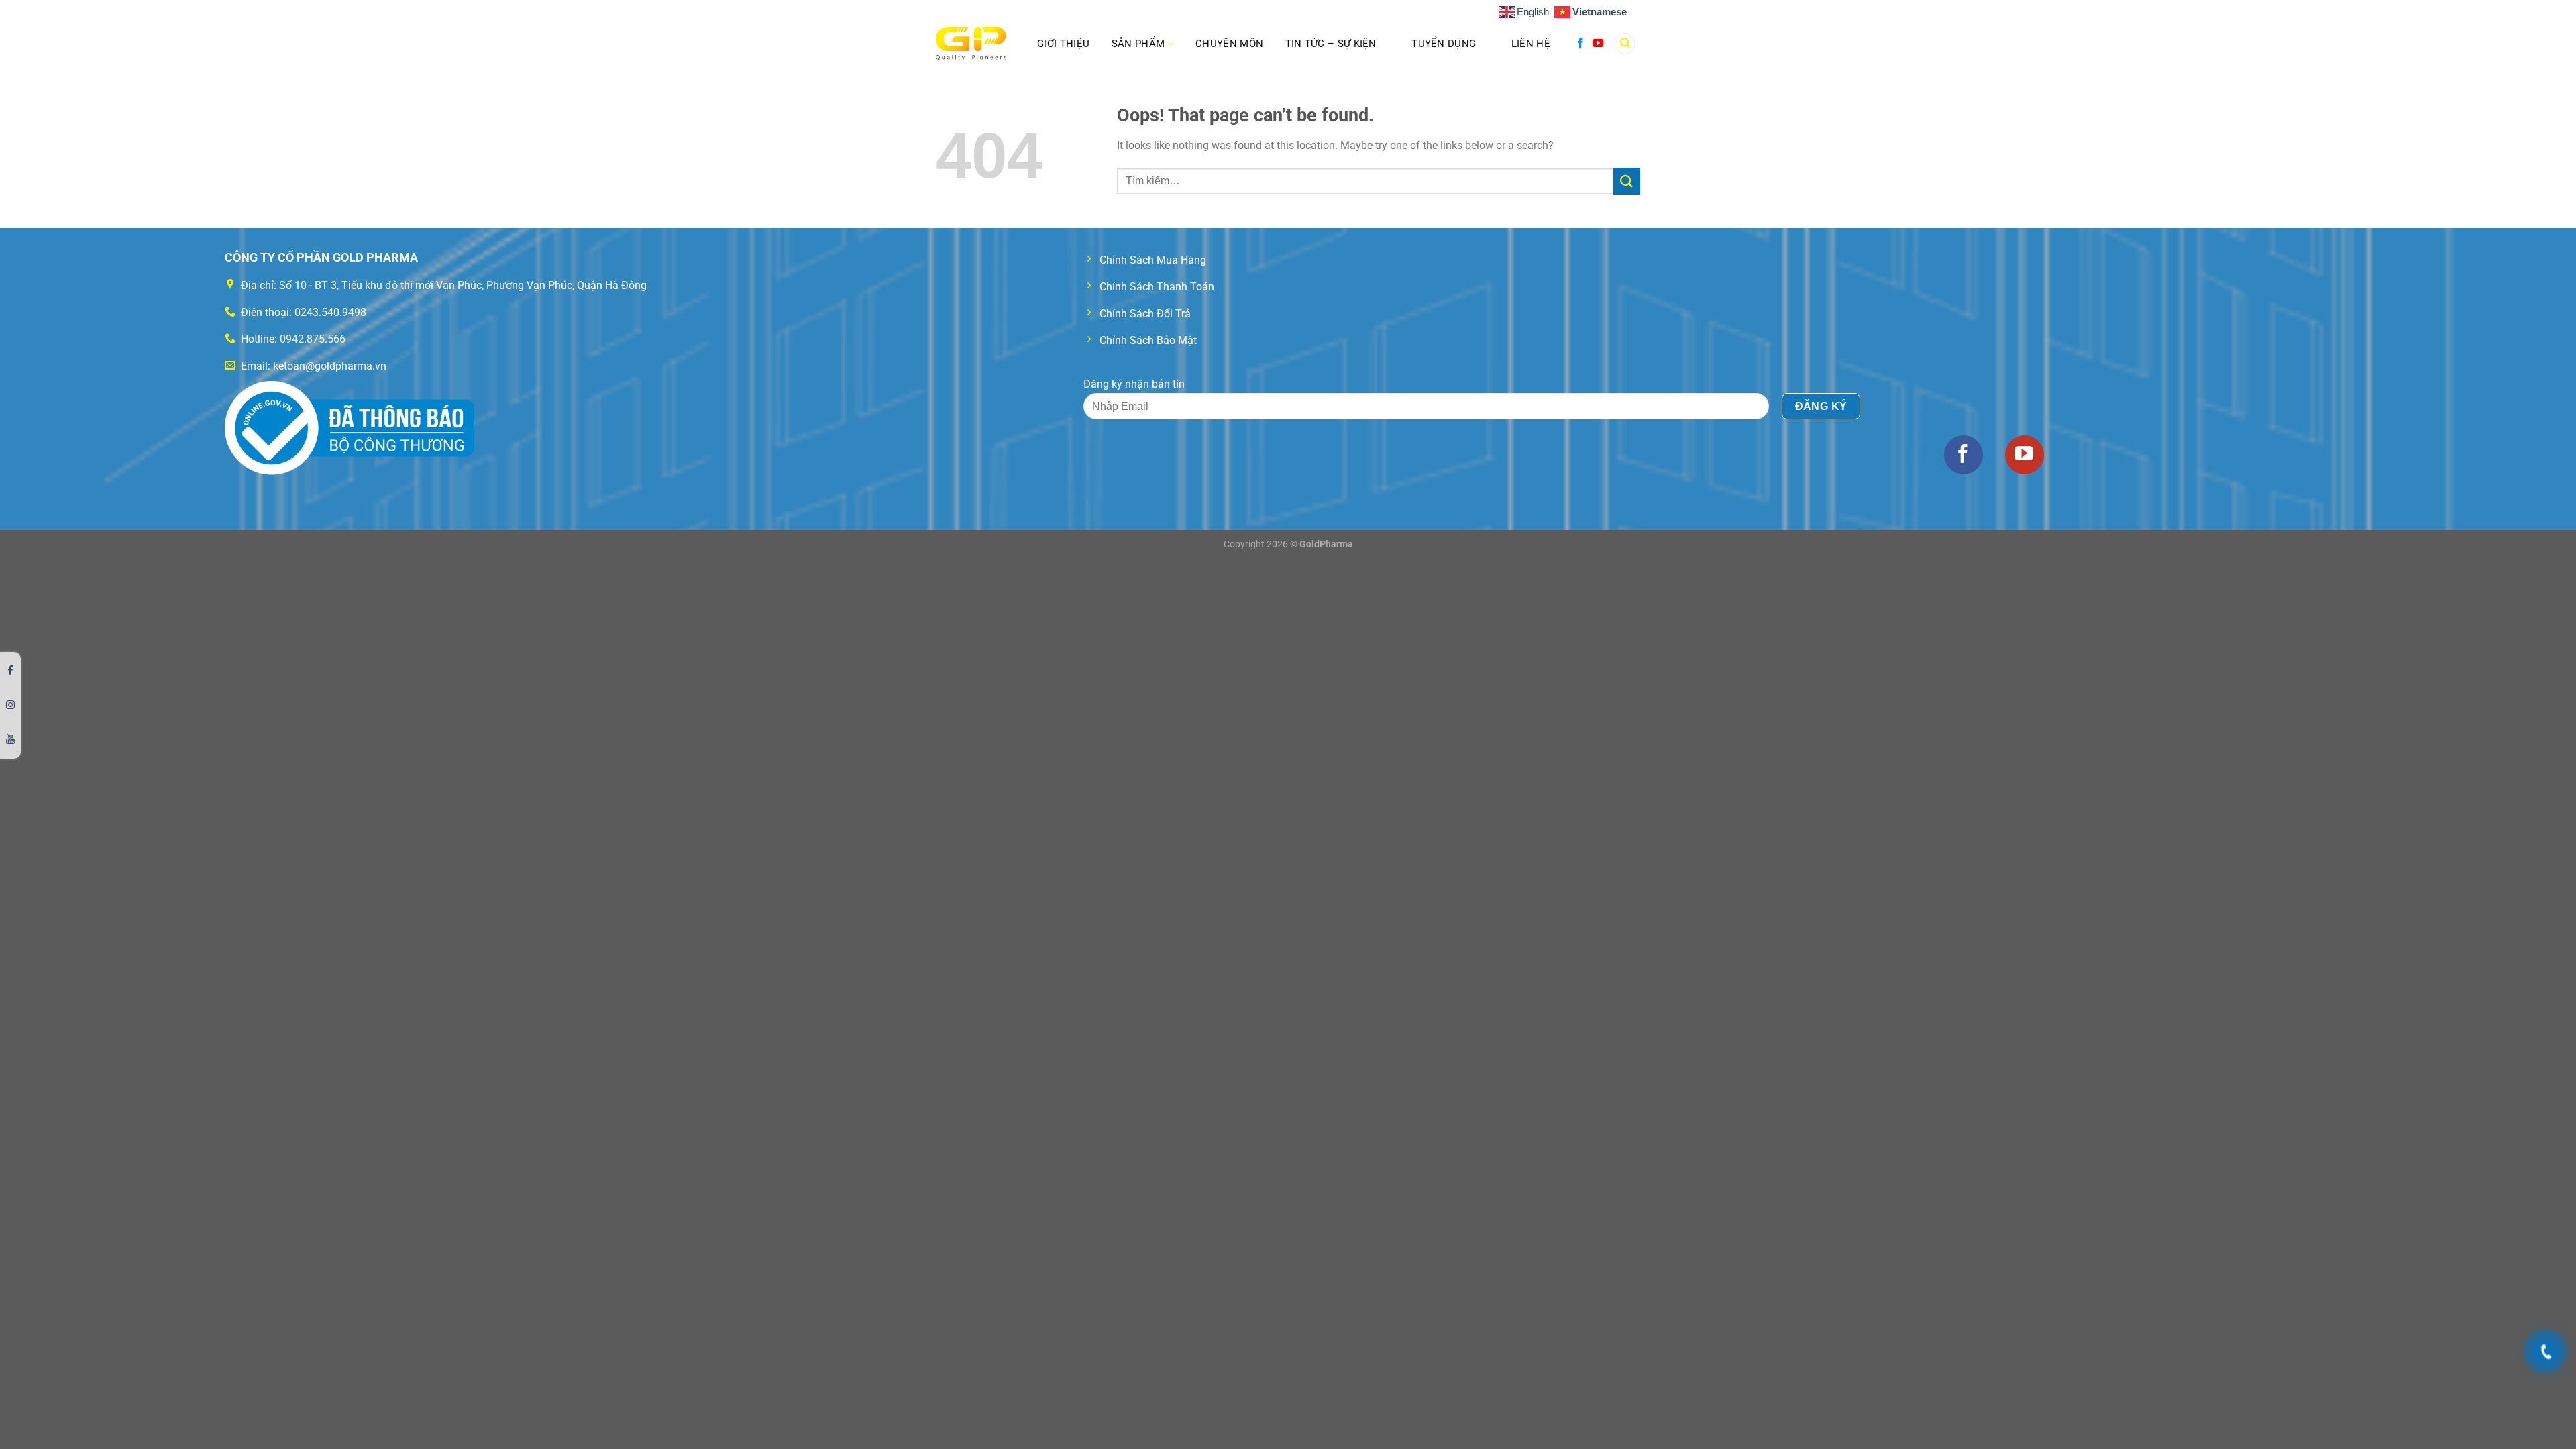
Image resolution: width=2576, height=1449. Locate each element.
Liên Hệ (1531, 44)
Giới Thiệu (1063, 44)
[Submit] (1627, 181)
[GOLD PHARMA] (971, 44)
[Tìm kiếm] (1625, 44)
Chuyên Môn (1229, 44)
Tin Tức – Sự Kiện (1331, 44)
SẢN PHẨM (1138, 44)
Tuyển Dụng (1444, 44)
